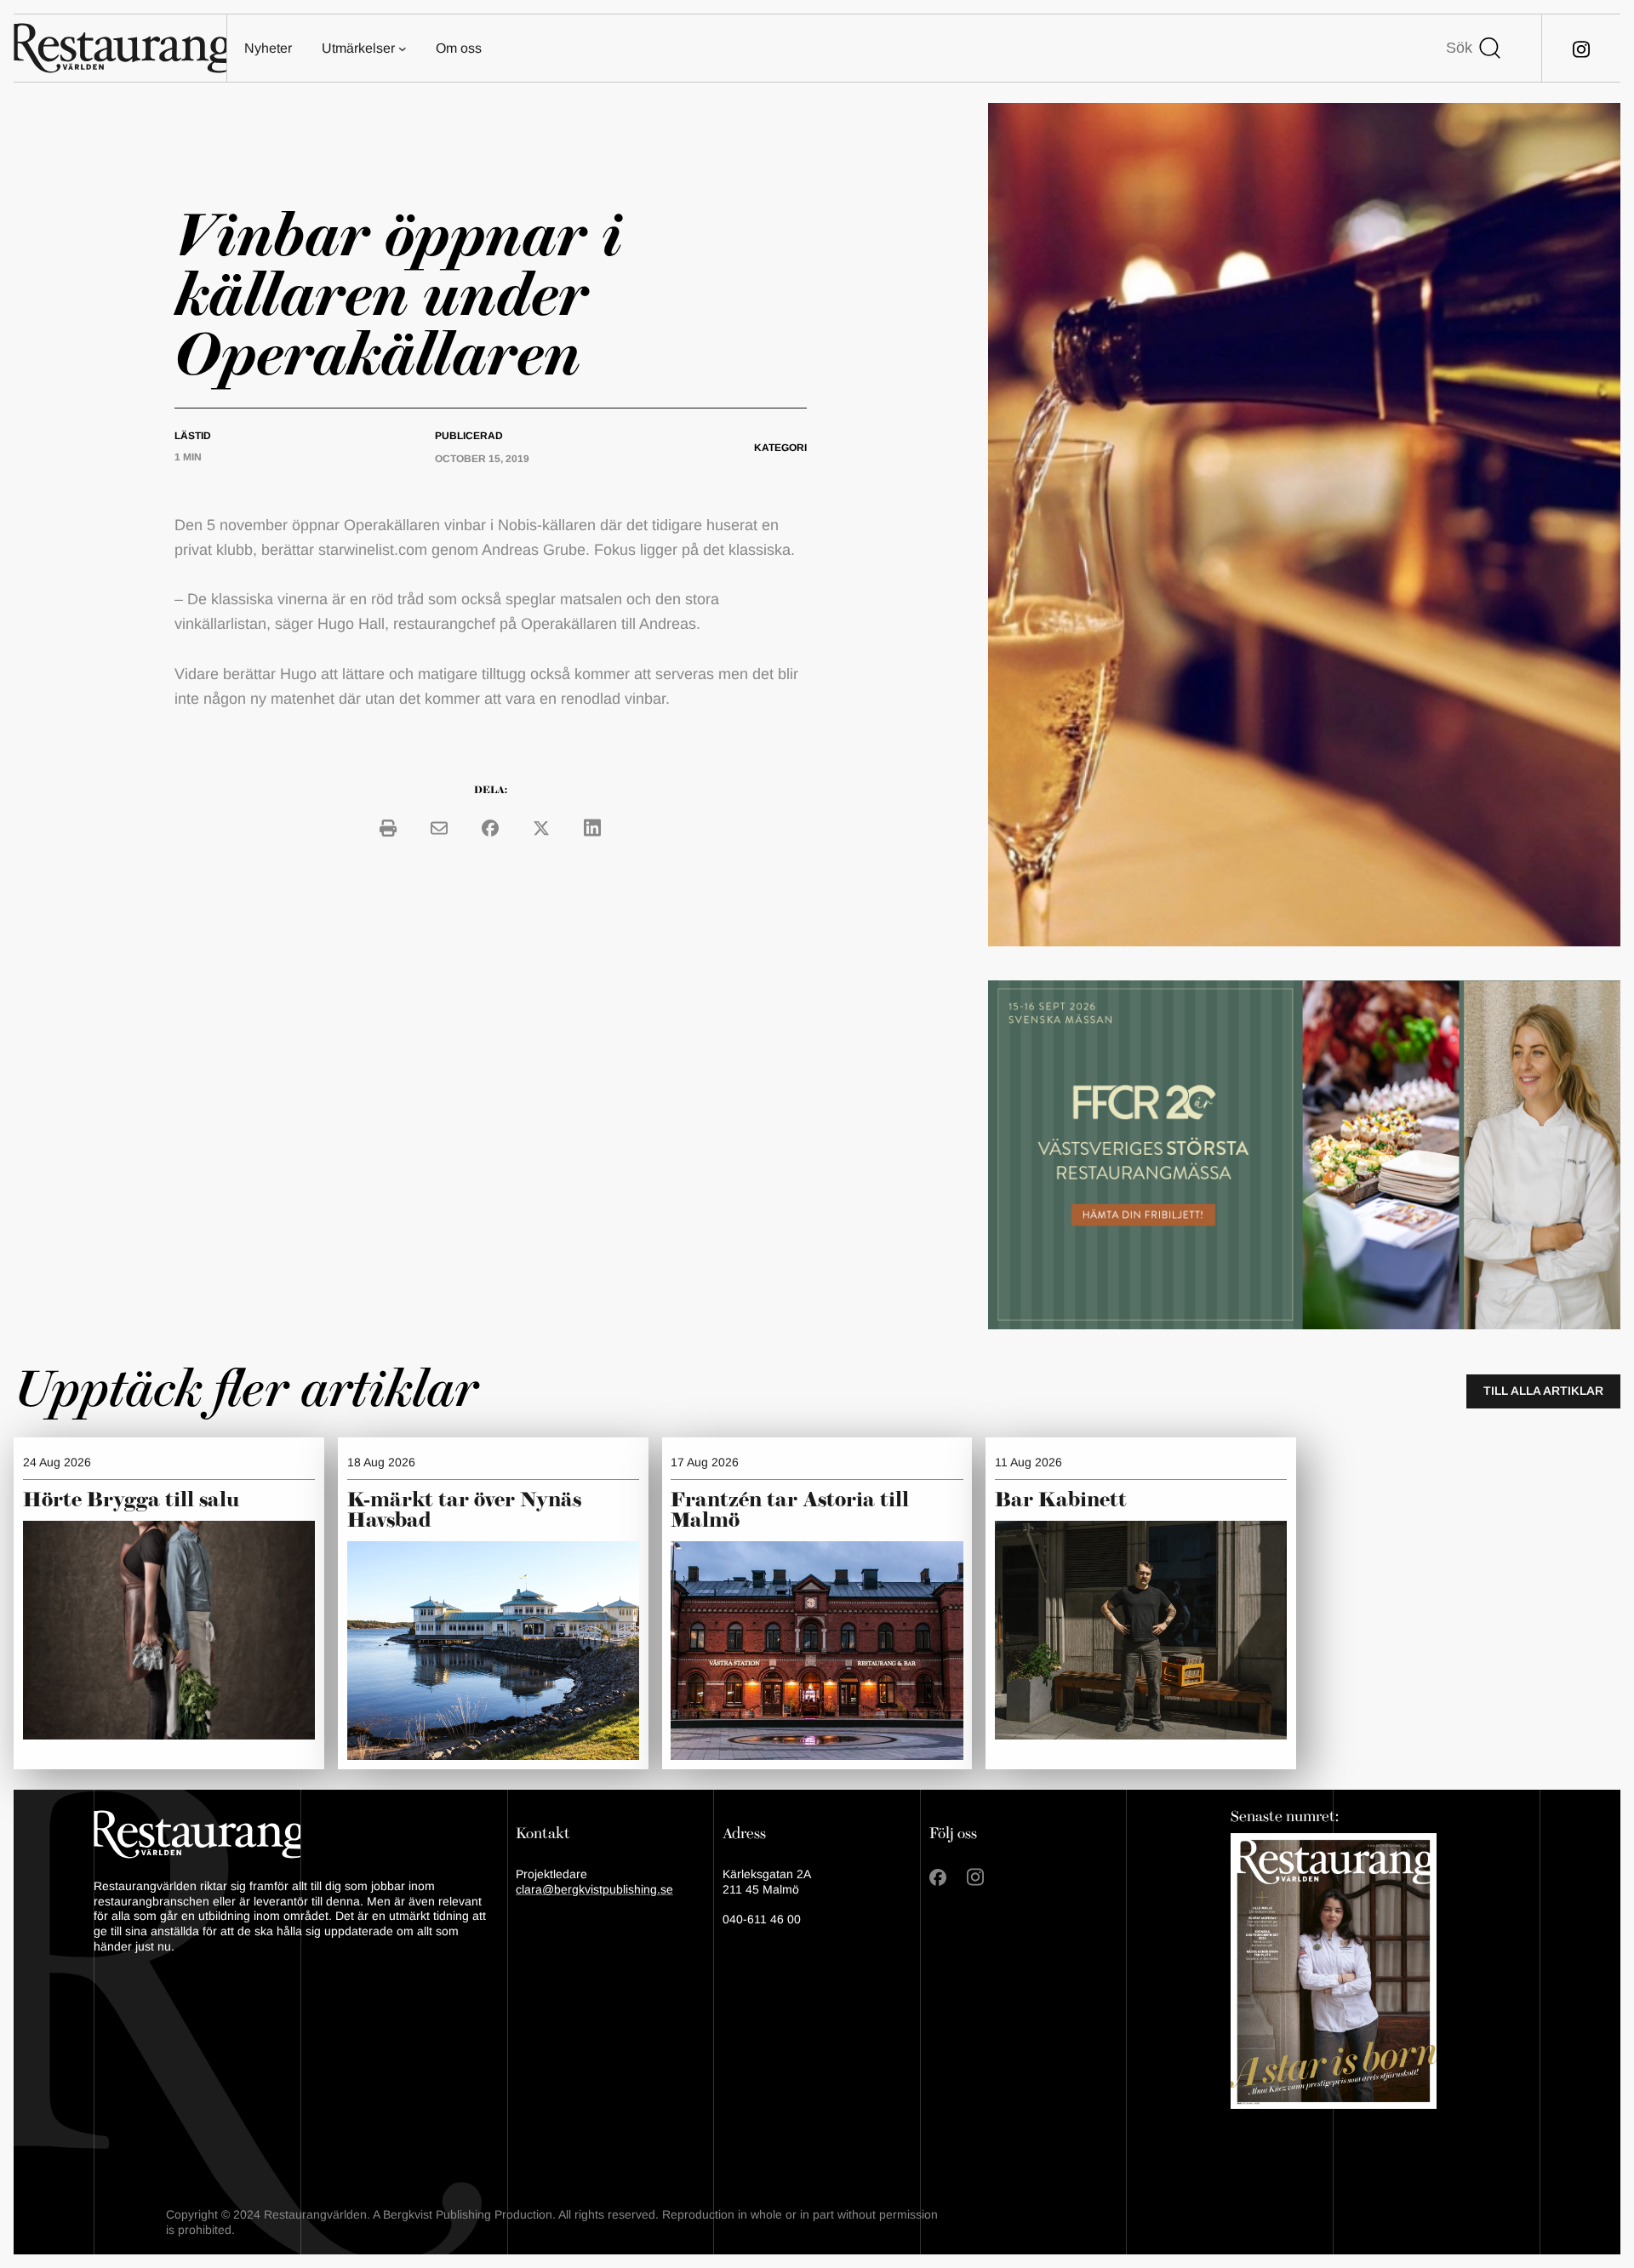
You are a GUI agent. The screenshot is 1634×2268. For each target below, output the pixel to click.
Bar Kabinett (1063, 1500)
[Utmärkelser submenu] (403, 49)
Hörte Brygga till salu (131, 1500)
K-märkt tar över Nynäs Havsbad (464, 1511)
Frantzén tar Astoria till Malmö (790, 1511)
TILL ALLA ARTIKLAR (1543, 1391)
